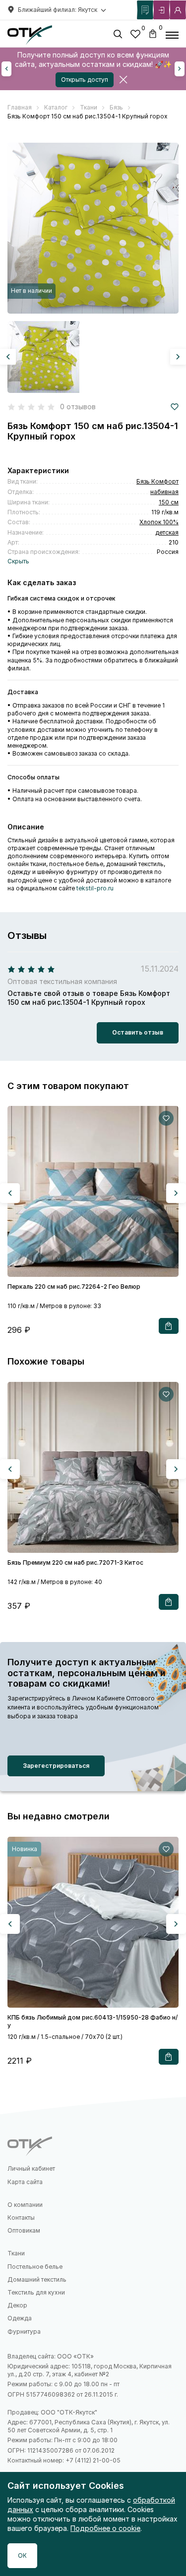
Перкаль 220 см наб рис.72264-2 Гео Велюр (74, 1287)
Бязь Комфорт (157, 481)
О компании (25, 2205)
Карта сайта (25, 2182)
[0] (135, 35)
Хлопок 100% (159, 522)
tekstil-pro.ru (95, 888)
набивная (164, 492)
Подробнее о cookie (105, 2528)
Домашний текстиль (37, 2279)
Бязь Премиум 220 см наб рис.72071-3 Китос (75, 1562)
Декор (17, 2305)
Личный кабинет (31, 2168)
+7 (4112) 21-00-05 (93, 2460)
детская (167, 532)
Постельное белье (35, 2267)
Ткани (16, 2253)
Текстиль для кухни (36, 2292)
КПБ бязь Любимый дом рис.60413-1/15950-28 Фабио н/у (93, 2021)
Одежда (20, 2318)
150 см (169, 502)
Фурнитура (24, 2331)
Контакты (21, 2218)
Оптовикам (24, 2230)
